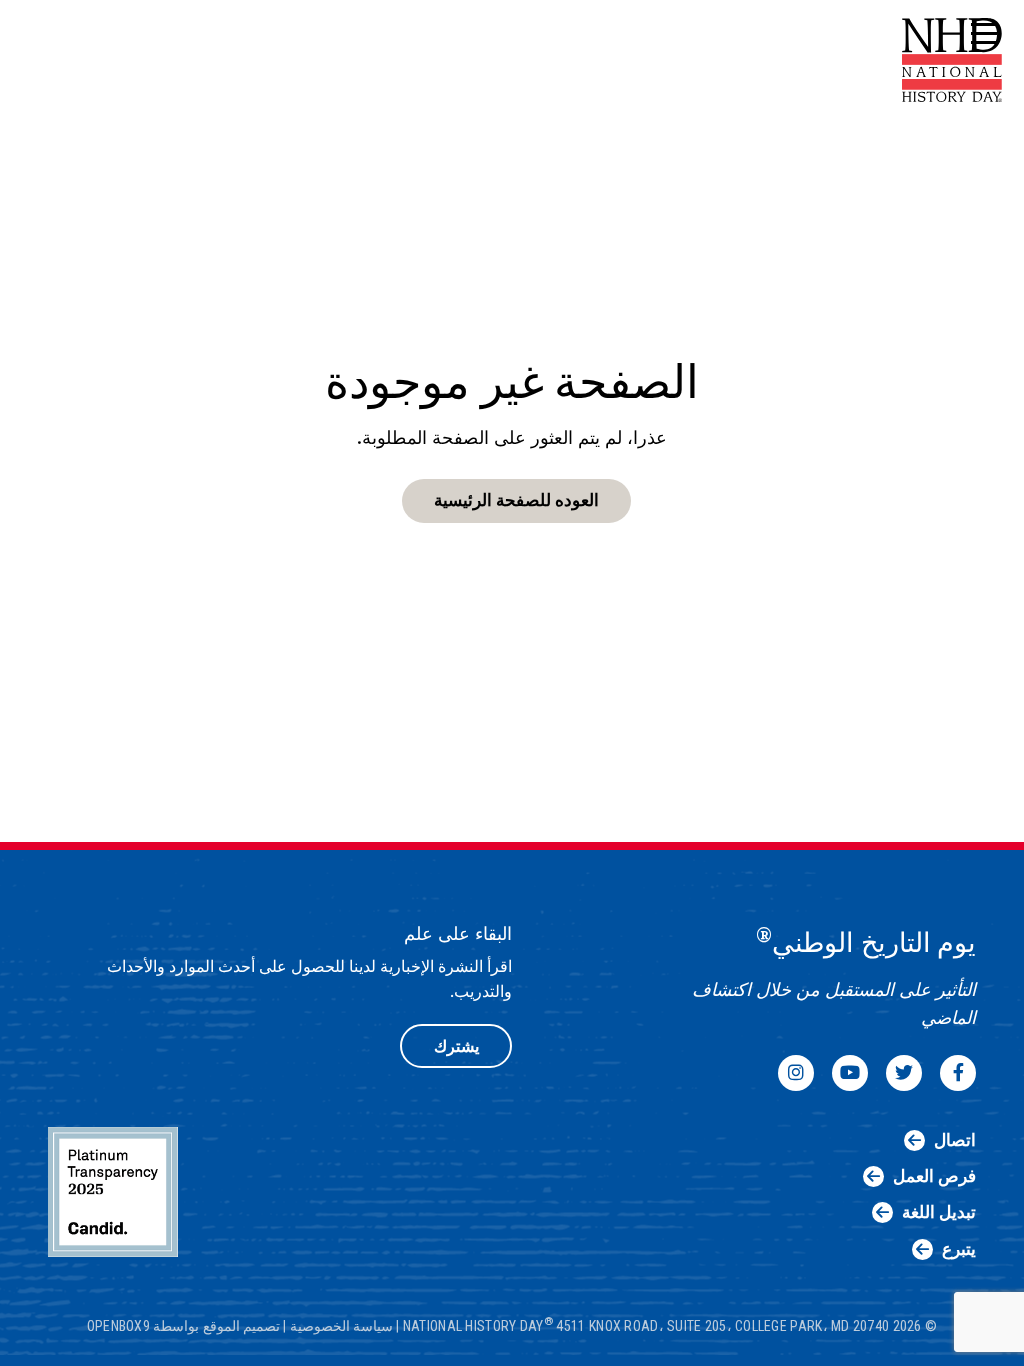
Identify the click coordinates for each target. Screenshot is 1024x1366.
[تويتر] (904, 1073)
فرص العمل (934, 1176)
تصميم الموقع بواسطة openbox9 (183, 1325)
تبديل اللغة (939, 1212)
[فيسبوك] (958, 1073)
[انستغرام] (796, 1073)
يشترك (456, 1046)
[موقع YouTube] (850, 1073)
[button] (982, 34)
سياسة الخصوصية (341, 1325)
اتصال (955, 1140)
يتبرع (959, 1249)
